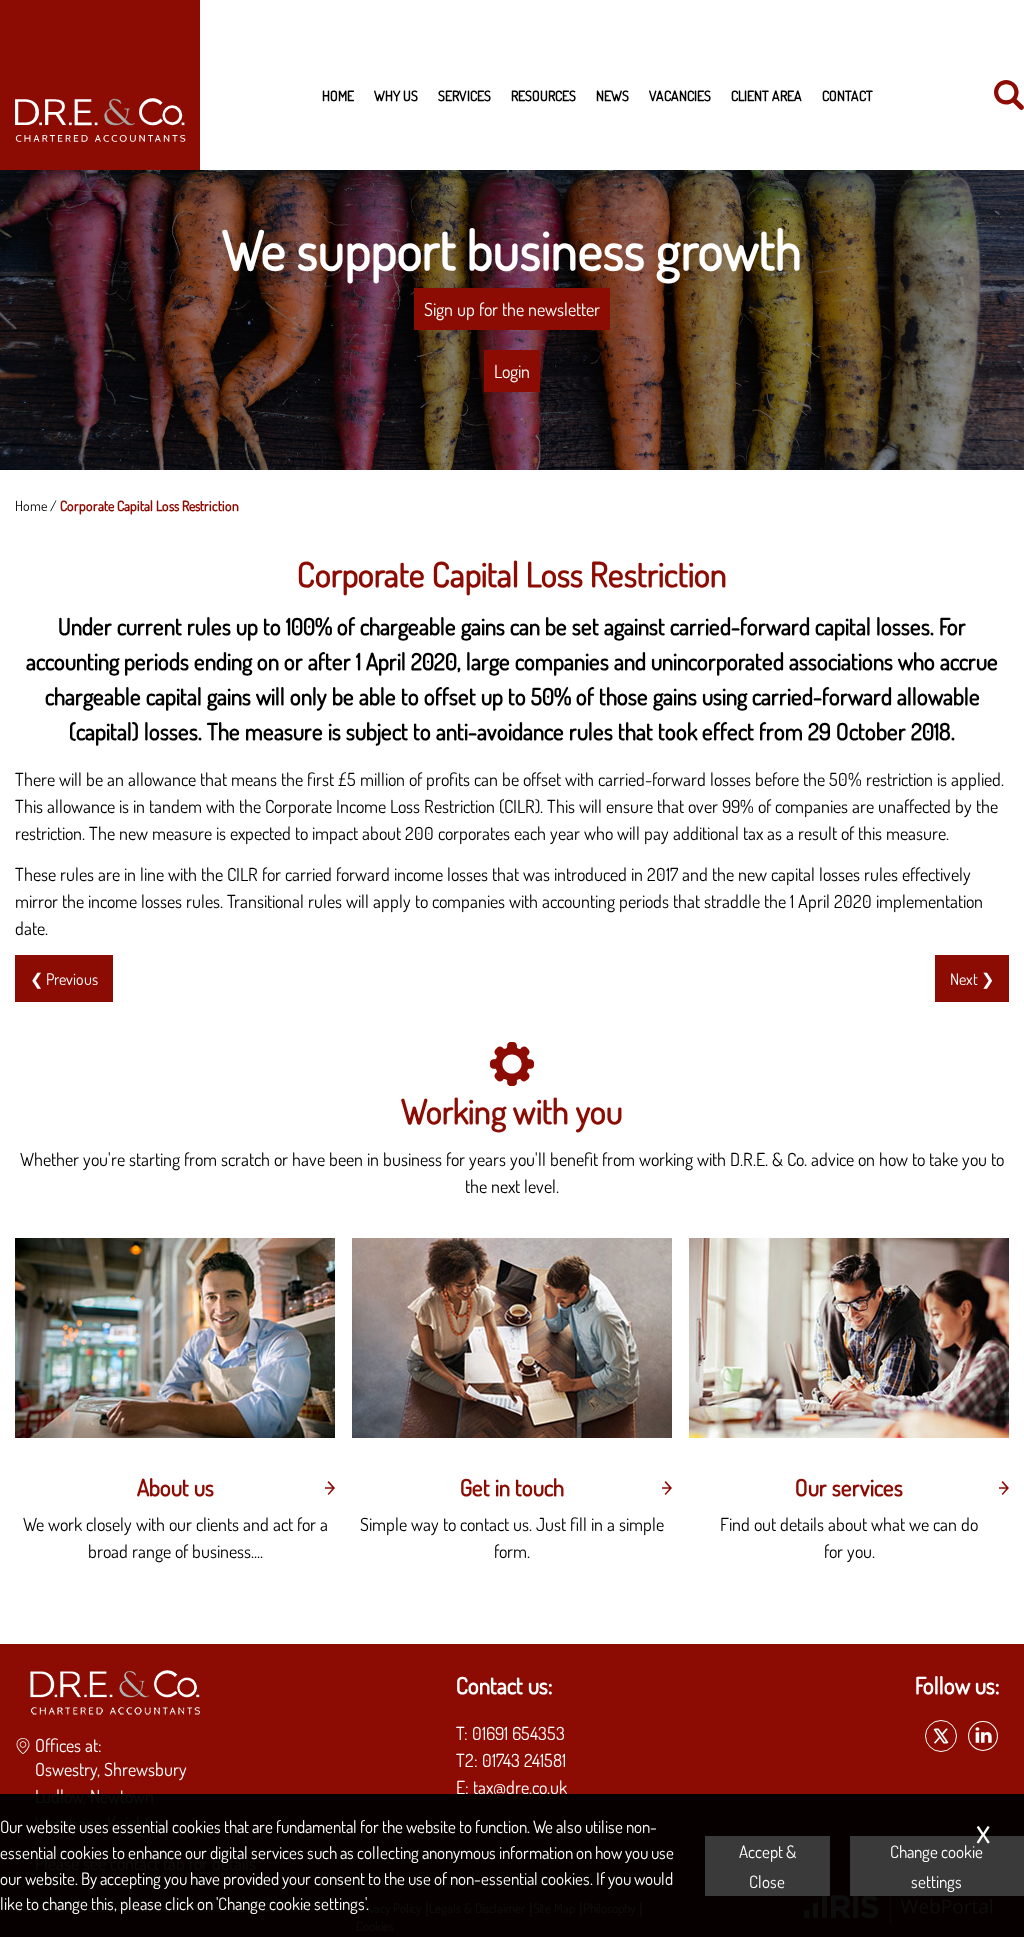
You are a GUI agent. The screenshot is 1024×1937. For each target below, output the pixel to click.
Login (512, 371)
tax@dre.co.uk (520, 1787)
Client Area (766, 95)
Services (464, 95)
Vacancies (680, 95)
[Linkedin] (983, 1737)
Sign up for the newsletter (512, 309)
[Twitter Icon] (941, 1737)
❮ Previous (64, 978)
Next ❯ (972, 978)
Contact (847, 95)
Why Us (396, 95)
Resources (543, 95)
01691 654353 (518, 1733)
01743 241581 (524, 1760)
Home (338, 95)
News (612, 95)
